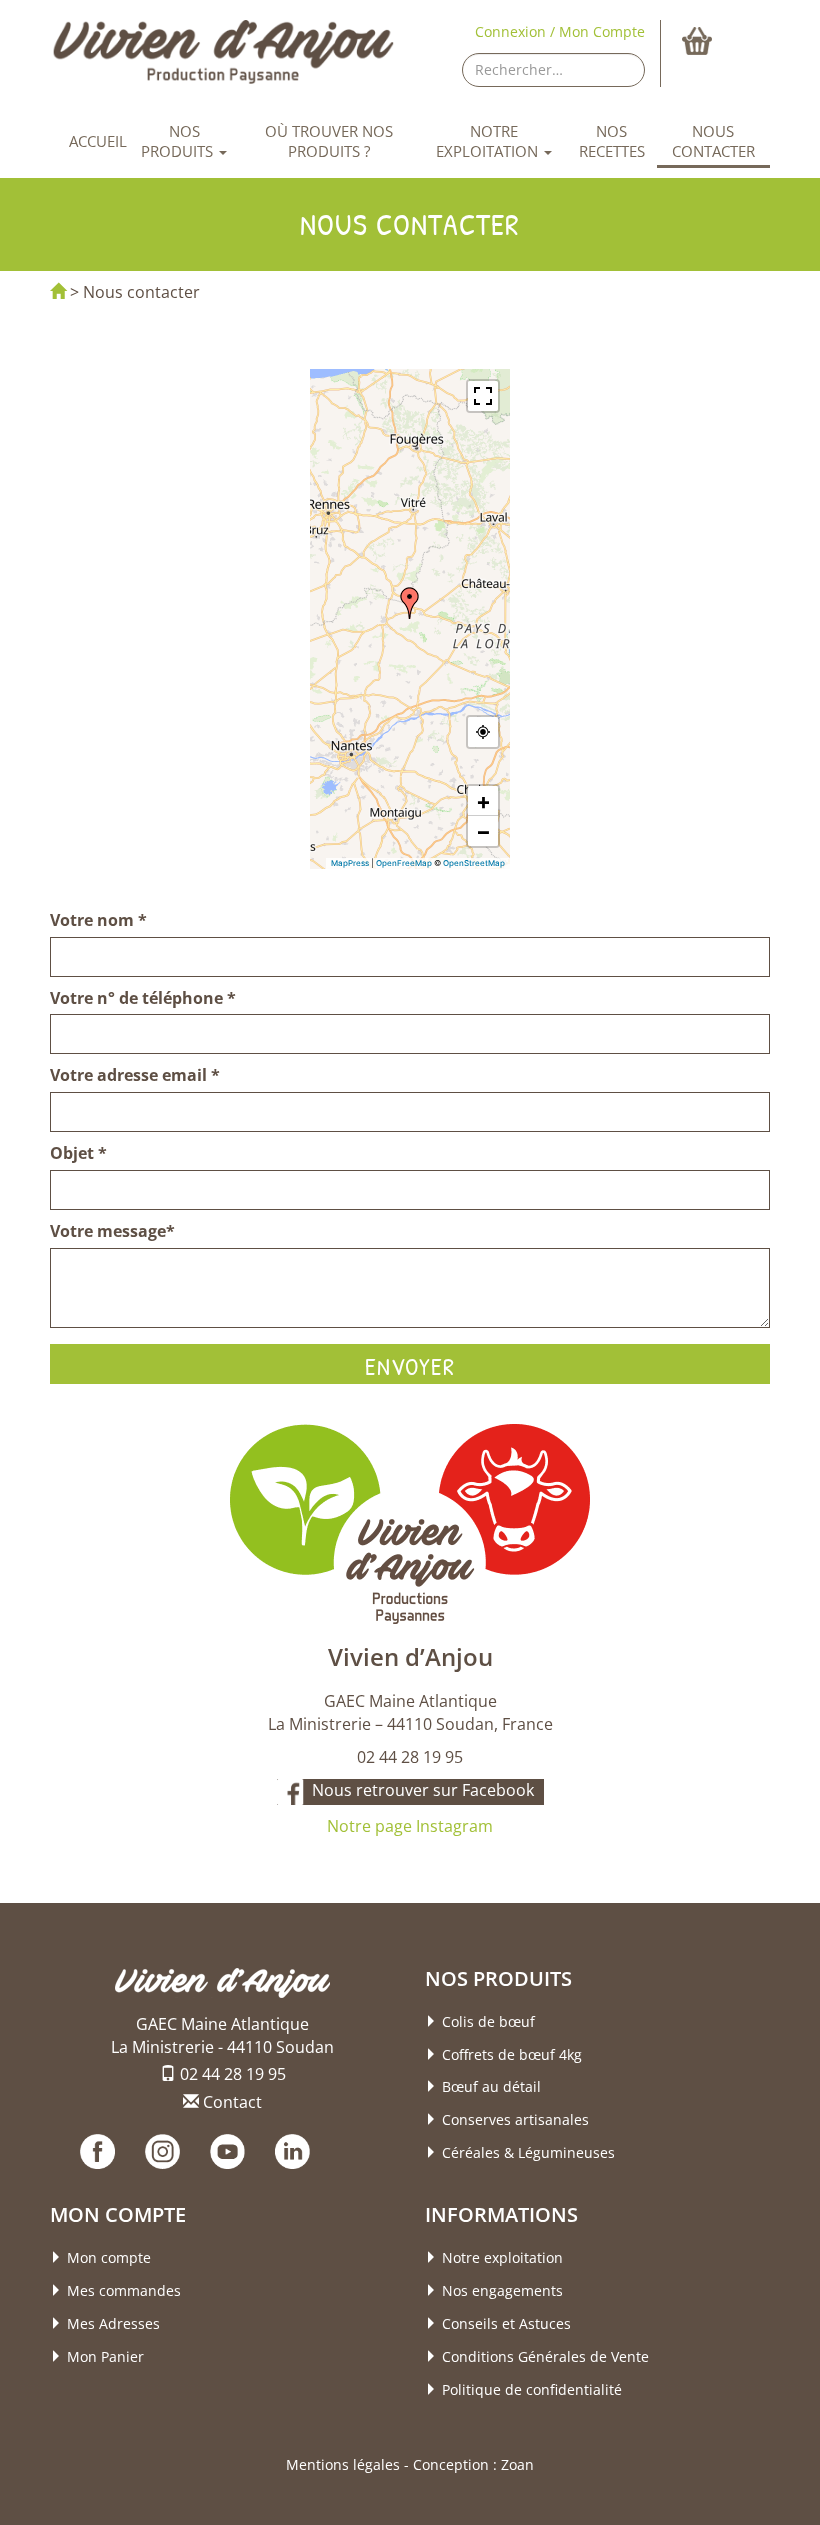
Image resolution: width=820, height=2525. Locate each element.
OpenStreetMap (474, 863)
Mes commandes (124, 2290)
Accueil (98, 141)
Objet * (78, 1153)
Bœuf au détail (491, 2086)
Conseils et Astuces (506, 2323)
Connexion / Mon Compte (560, 31)
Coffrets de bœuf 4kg (512, 2054)
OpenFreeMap (404, 863)
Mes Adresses (113, 2323)
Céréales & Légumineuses (528, 2152)
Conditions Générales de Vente (545, 2356)
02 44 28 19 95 (231, 2074)
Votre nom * (98, 920)
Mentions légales (343, 2464)
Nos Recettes (612, 141)
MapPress (350, 863)
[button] (410, 603)
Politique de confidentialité (532, 2389)
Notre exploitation (489, 141)
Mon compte (109, 2257)
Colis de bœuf (488, 2021)
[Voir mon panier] (723, 41)
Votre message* (112, 1231)
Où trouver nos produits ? (329, 141)
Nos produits (179, 141)
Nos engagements (502, 2290)
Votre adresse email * (135, 1075)
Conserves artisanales (515, 2119)
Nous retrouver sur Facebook (423, 1790)
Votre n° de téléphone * (143, 998)
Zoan (517, 2464)
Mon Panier (105, 2356)
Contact (230, 2102)
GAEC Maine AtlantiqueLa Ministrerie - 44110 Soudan (222, 2035)
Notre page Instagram (410, 1826)
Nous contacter (713, 141)
